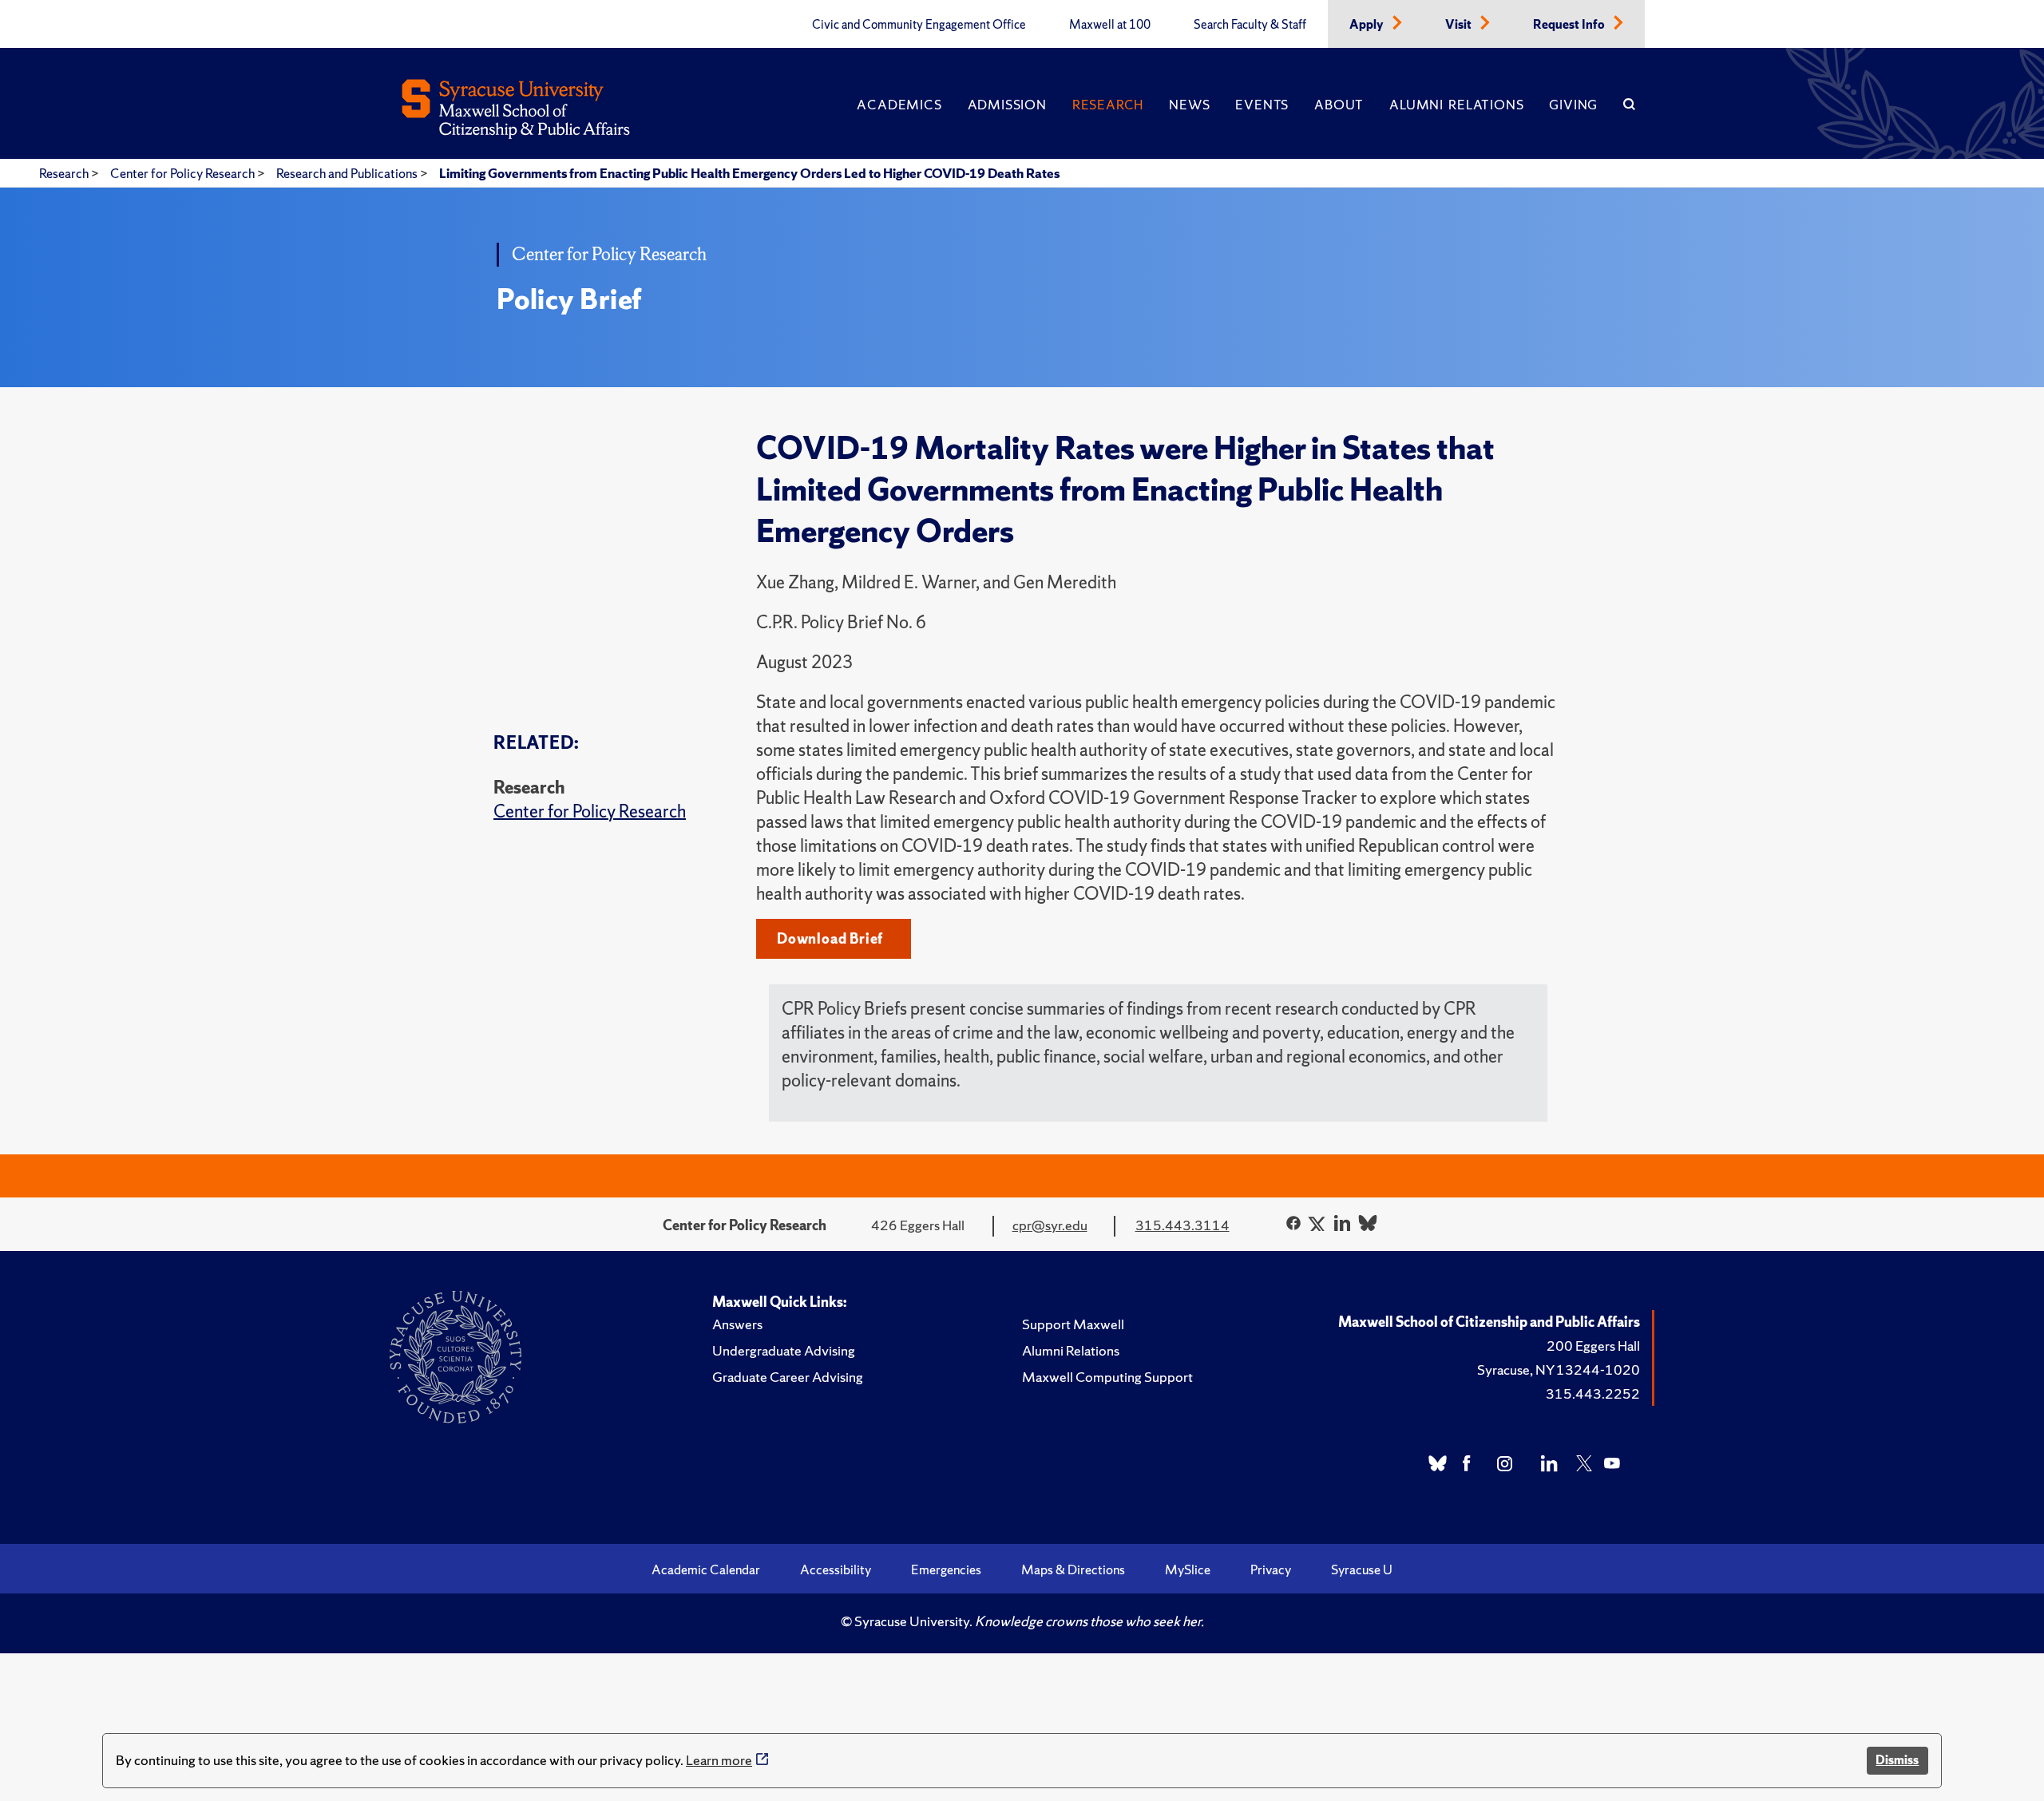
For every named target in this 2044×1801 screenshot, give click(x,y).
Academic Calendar (706, 1569)
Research (1108, 105)
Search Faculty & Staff (1250, 25)
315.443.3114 (1182, 1225)
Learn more (719, 1760)
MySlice (1188, 1569)
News (1189, 105)
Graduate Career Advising (788, 1377)
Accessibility (836, 1569)
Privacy (1271, 1569)
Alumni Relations (1456, 105)
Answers (737, 1324)
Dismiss (1897, 1760)
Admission (1007, 105)
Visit (1460, 25)
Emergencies (946, 1569)
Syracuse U (1362, 1569)
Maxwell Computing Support (1107, 1377)
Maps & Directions (1073, 1569)
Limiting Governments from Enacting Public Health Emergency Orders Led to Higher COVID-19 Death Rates (749, 173)
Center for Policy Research (184, 173)
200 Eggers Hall (1593, 1346)
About (1339, 105)
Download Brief (830, 938)
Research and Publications (348, 173)
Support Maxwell (1073, 1324)
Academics (899, 105)
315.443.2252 (1593, 1393)
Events (1262, 105)
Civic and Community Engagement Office (919, 25)
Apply (1368, 25)
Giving (1573, 105)
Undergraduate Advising (784, 1350)
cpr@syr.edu (1050, 1225)
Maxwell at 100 (1110, 25)
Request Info (1570, 25)
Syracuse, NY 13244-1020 (1559, 1370)
